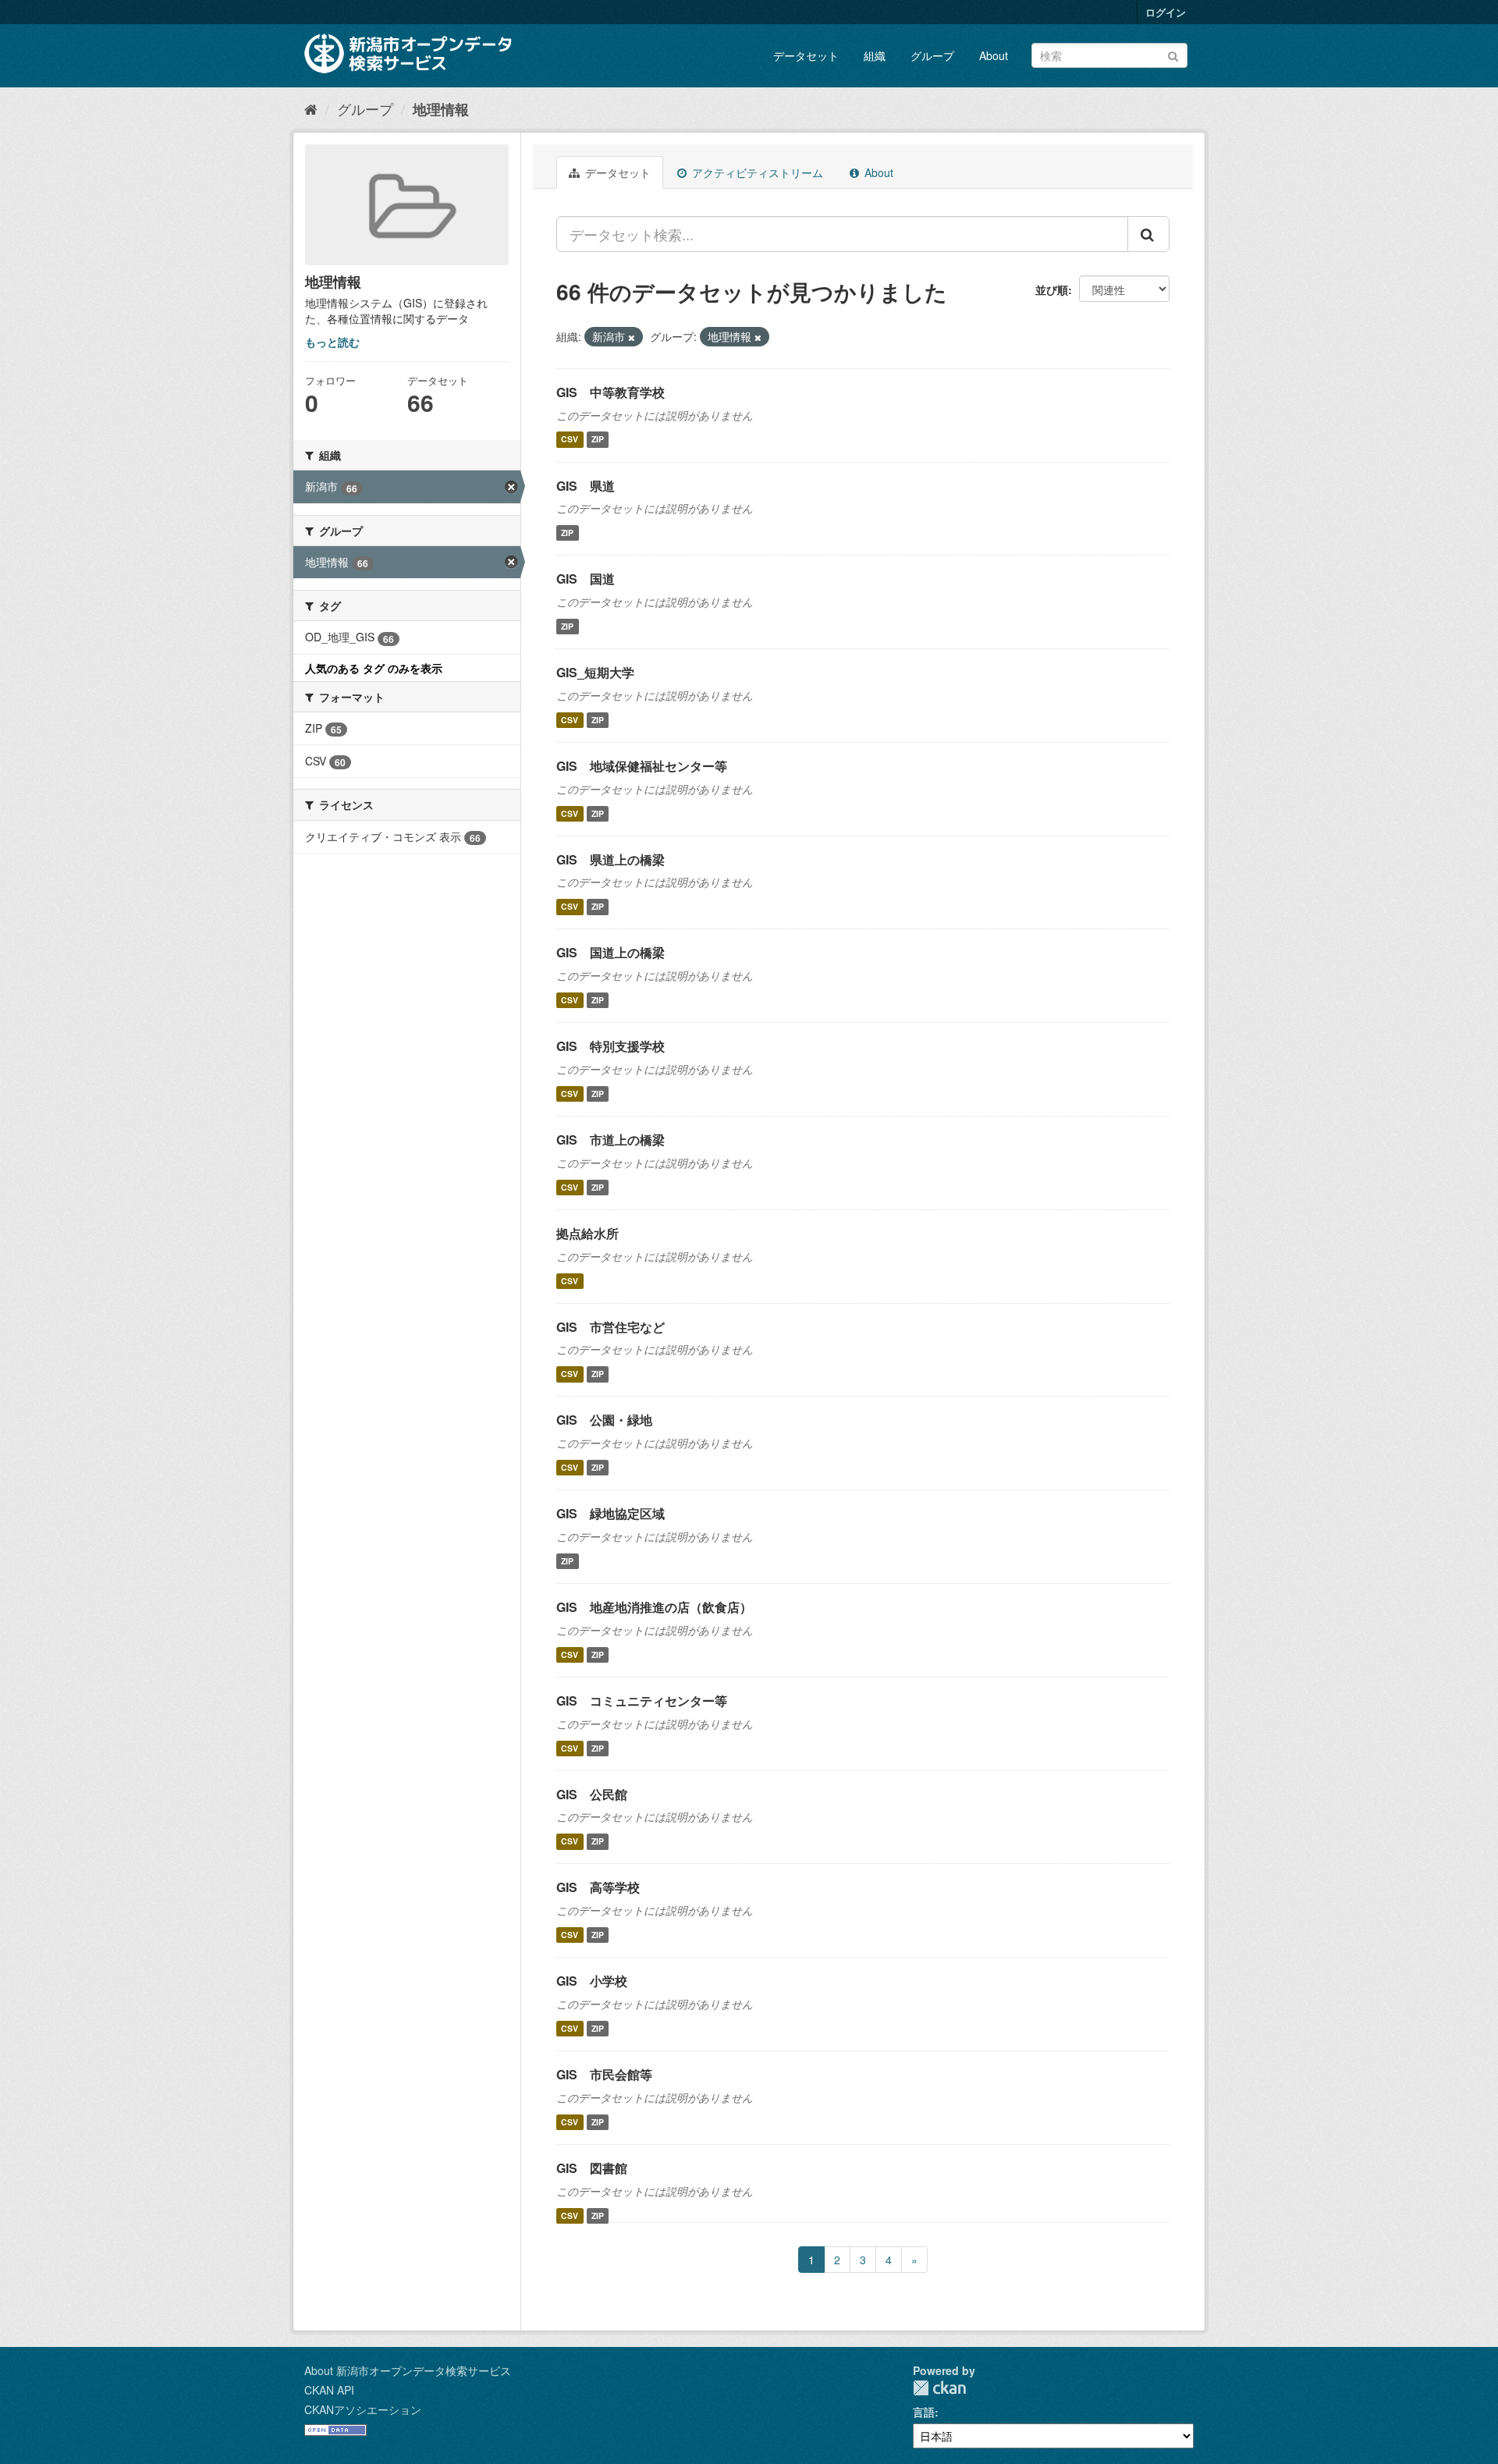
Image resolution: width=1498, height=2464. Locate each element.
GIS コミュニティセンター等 (642, 1701)
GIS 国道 (586, 579)
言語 (924, 2412)
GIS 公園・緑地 (604, 1420)
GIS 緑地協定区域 (611, 1513)
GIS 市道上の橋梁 (611, 1140)
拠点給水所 (587, 1233)
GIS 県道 (586, 486)
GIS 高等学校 (598, 1887)
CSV (570, 440)
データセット (806, 55)
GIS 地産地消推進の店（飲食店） (654, 1607)
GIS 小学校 (592, 1981)
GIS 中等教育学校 (611, 392)
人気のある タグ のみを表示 (374, 668)
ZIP (598, 440)
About (994, 55)
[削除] (632, 337)
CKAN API (329, 2390)
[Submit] (1173, 54)
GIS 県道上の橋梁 (611, 859)
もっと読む (332, 342)
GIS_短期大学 (595, 672)
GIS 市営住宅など (611, 1327)
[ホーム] (311, 108)
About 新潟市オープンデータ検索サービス (408, 2370)
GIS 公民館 (592, 1794)
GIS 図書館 (592, 2168)
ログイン (1166, 12)
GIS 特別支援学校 (611, 1046)
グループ (932, 55)
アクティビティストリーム (756, 172)
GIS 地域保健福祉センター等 (642, 766)
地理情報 (441, 109)
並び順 (1052, 289)
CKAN (939, 2388)
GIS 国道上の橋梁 (611, 952)
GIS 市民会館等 (604, 2074)
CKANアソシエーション (363, 2409)
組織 (875, 55)
